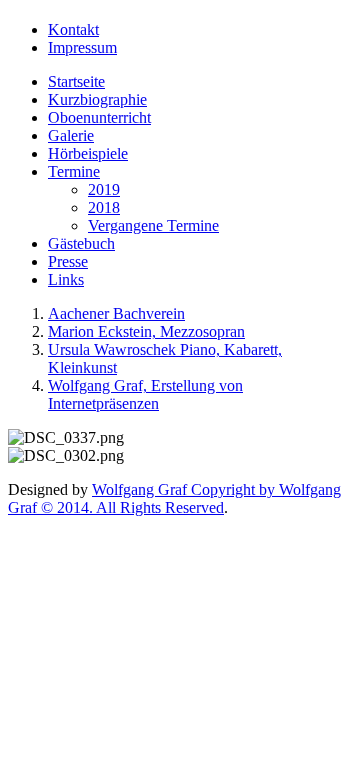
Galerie (71, 135)
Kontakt (73, 29)
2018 (104, 207)
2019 (104, 189)
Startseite (76, 81)
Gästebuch (81, 243)
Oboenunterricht (99, 117)
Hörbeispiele (88, 153)
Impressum (82, 47)
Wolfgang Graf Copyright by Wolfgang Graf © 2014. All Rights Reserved (174, 498)
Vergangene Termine (153, 225)
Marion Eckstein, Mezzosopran (146, 331)
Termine (74, 171)
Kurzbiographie (97, 99)
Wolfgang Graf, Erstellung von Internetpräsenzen (145, 394)
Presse (68, 261)
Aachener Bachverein (116, 313)
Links (66, 279)
